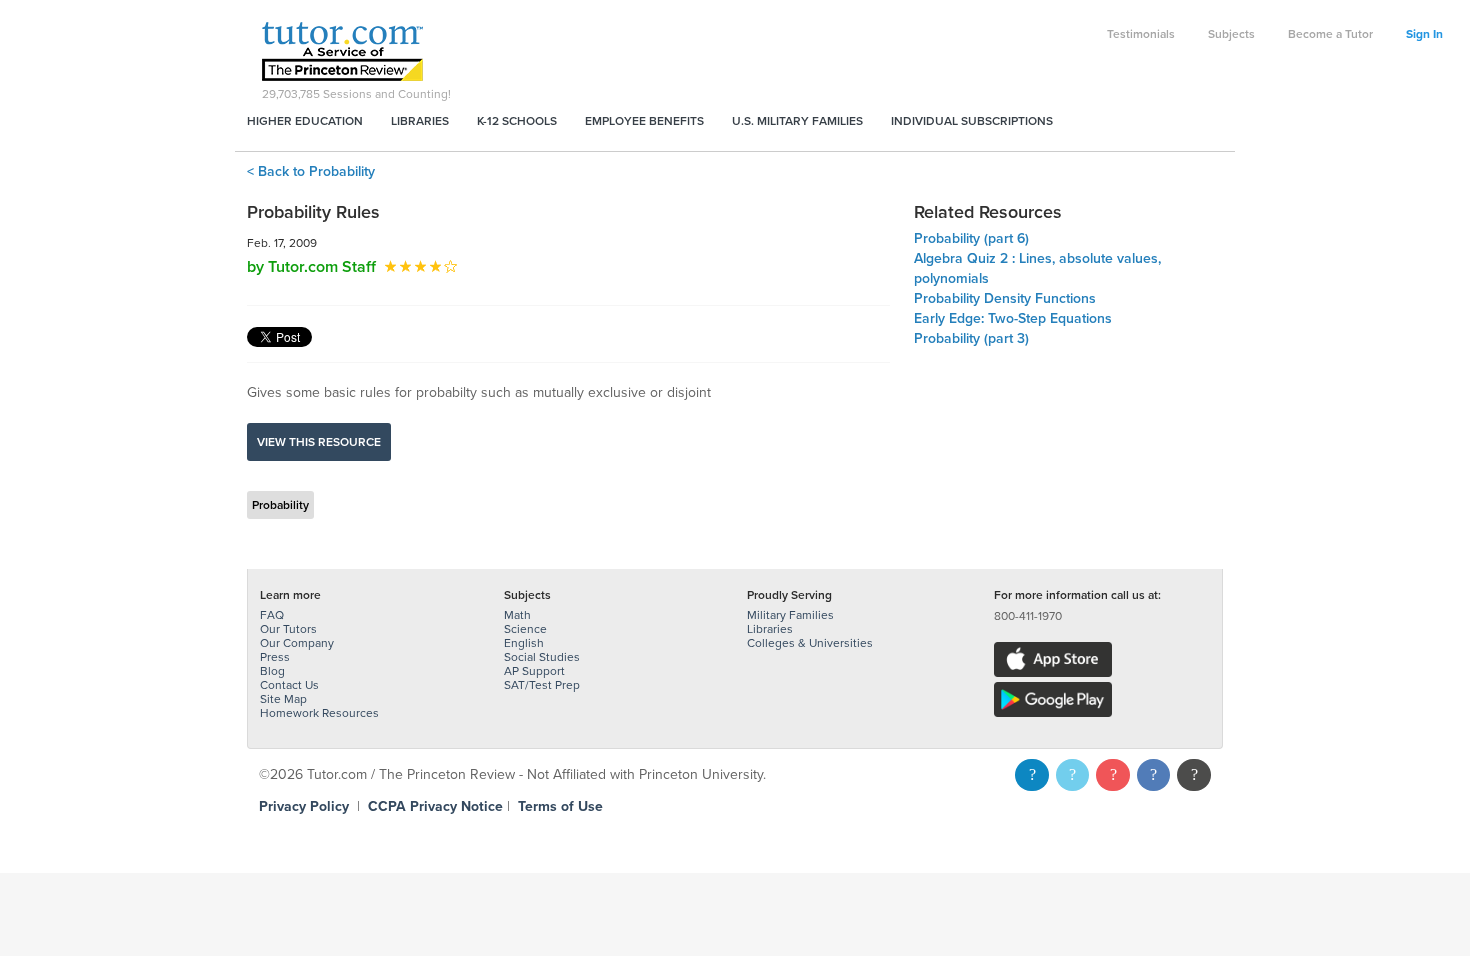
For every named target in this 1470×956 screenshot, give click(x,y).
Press (275, 657)
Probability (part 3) (971, 338)
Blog (272, 671)
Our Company (297, 643)
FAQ (272, 615)
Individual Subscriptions (972, 121)
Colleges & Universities (810, 643)
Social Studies (542, 657)
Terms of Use (560, 806)
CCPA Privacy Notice (435, 806)
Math (517, 615)
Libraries (420, 121)
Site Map (283, 699)
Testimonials (1141, 34)
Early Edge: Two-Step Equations (1013, 318)
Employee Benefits (644, 121)
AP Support (534, 671)
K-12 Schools (517, 121)
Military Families (790, 615)
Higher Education (305, 121)
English (524, 643)
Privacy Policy (304, 806)
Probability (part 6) (971, 238)
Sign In (1424, 34)
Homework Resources (319, 713)
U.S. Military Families (797, 121)
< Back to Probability (311, 171)
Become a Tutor (1330, 34)
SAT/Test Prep (542, 685)
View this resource (319, 442)
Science (525, 629)
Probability (280, 505)
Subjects (1231, 34)
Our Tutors (288, 629)
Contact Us (289, 685)
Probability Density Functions (1005, 298)
